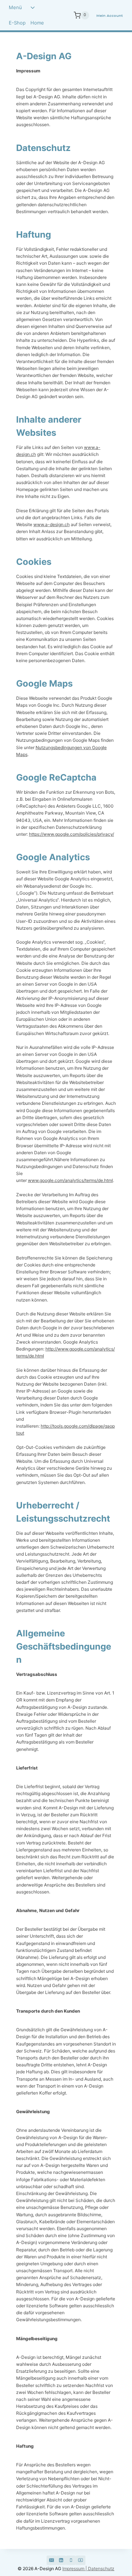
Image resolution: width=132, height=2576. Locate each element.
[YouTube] (80, 2560)
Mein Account (110, 16)
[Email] (51, 2560)
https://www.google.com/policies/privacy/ (71, 834)
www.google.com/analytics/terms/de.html (70, 1180)
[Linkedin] (61, 2560)
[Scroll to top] (107, 2542)
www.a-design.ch (52, 524)
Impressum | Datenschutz (88, 2569)
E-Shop (17, 23)
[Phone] (71, 2560)
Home (37, 23)
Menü (15, 7)
